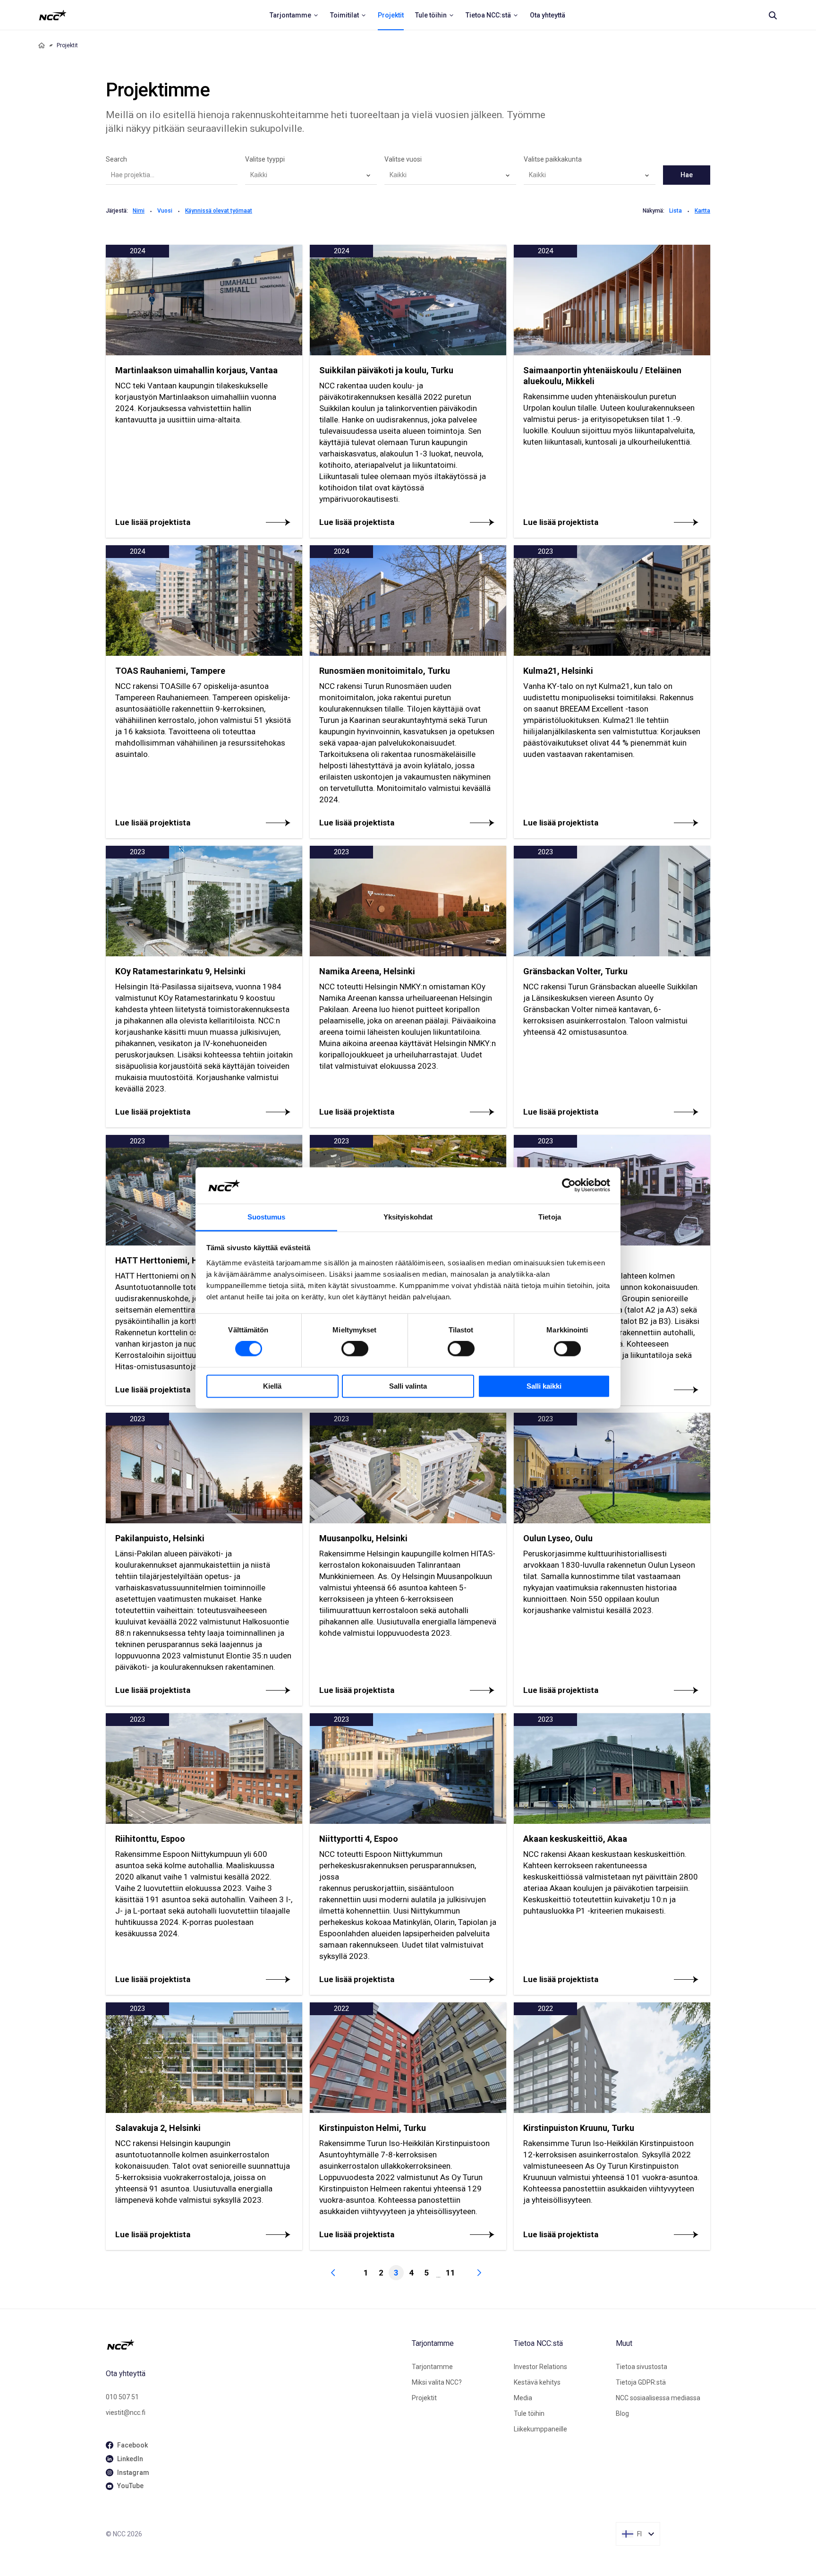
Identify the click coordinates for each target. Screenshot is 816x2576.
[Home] (42, 45)
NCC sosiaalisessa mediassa (658, 2398)
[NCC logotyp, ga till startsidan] (53, 15)
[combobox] (311, 175)
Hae (687, 175)
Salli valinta (408, 1386)
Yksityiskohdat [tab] (408, 1217)
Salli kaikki (544, 1386)
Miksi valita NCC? (437, 2382)
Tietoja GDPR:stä (641, 2382)
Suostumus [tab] (267, 1217)
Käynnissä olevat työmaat (219, 211)
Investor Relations (540, 2367)
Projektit (424, 2398)
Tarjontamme (432, 2367)
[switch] (355, 1349)
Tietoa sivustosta (642, 2367)
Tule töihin (529, 2413)
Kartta (702, 211)
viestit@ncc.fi (126, 2413)
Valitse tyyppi (265, 159)
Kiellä (272, 1386)
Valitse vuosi (403, 159)
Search (116, 159)
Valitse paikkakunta (553, 159)
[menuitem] (294, 15)
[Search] (773, 15)
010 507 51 (122, 2397)
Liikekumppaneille (540, 2429)
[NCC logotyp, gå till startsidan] (255, 2344)
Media (523, 2398)
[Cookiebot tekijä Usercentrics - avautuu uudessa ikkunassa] (569, 1185)
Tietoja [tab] (550, 1217)
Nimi (139, 211)
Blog (622, 2413)
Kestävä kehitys (537, 2382)
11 (450, 2273)
